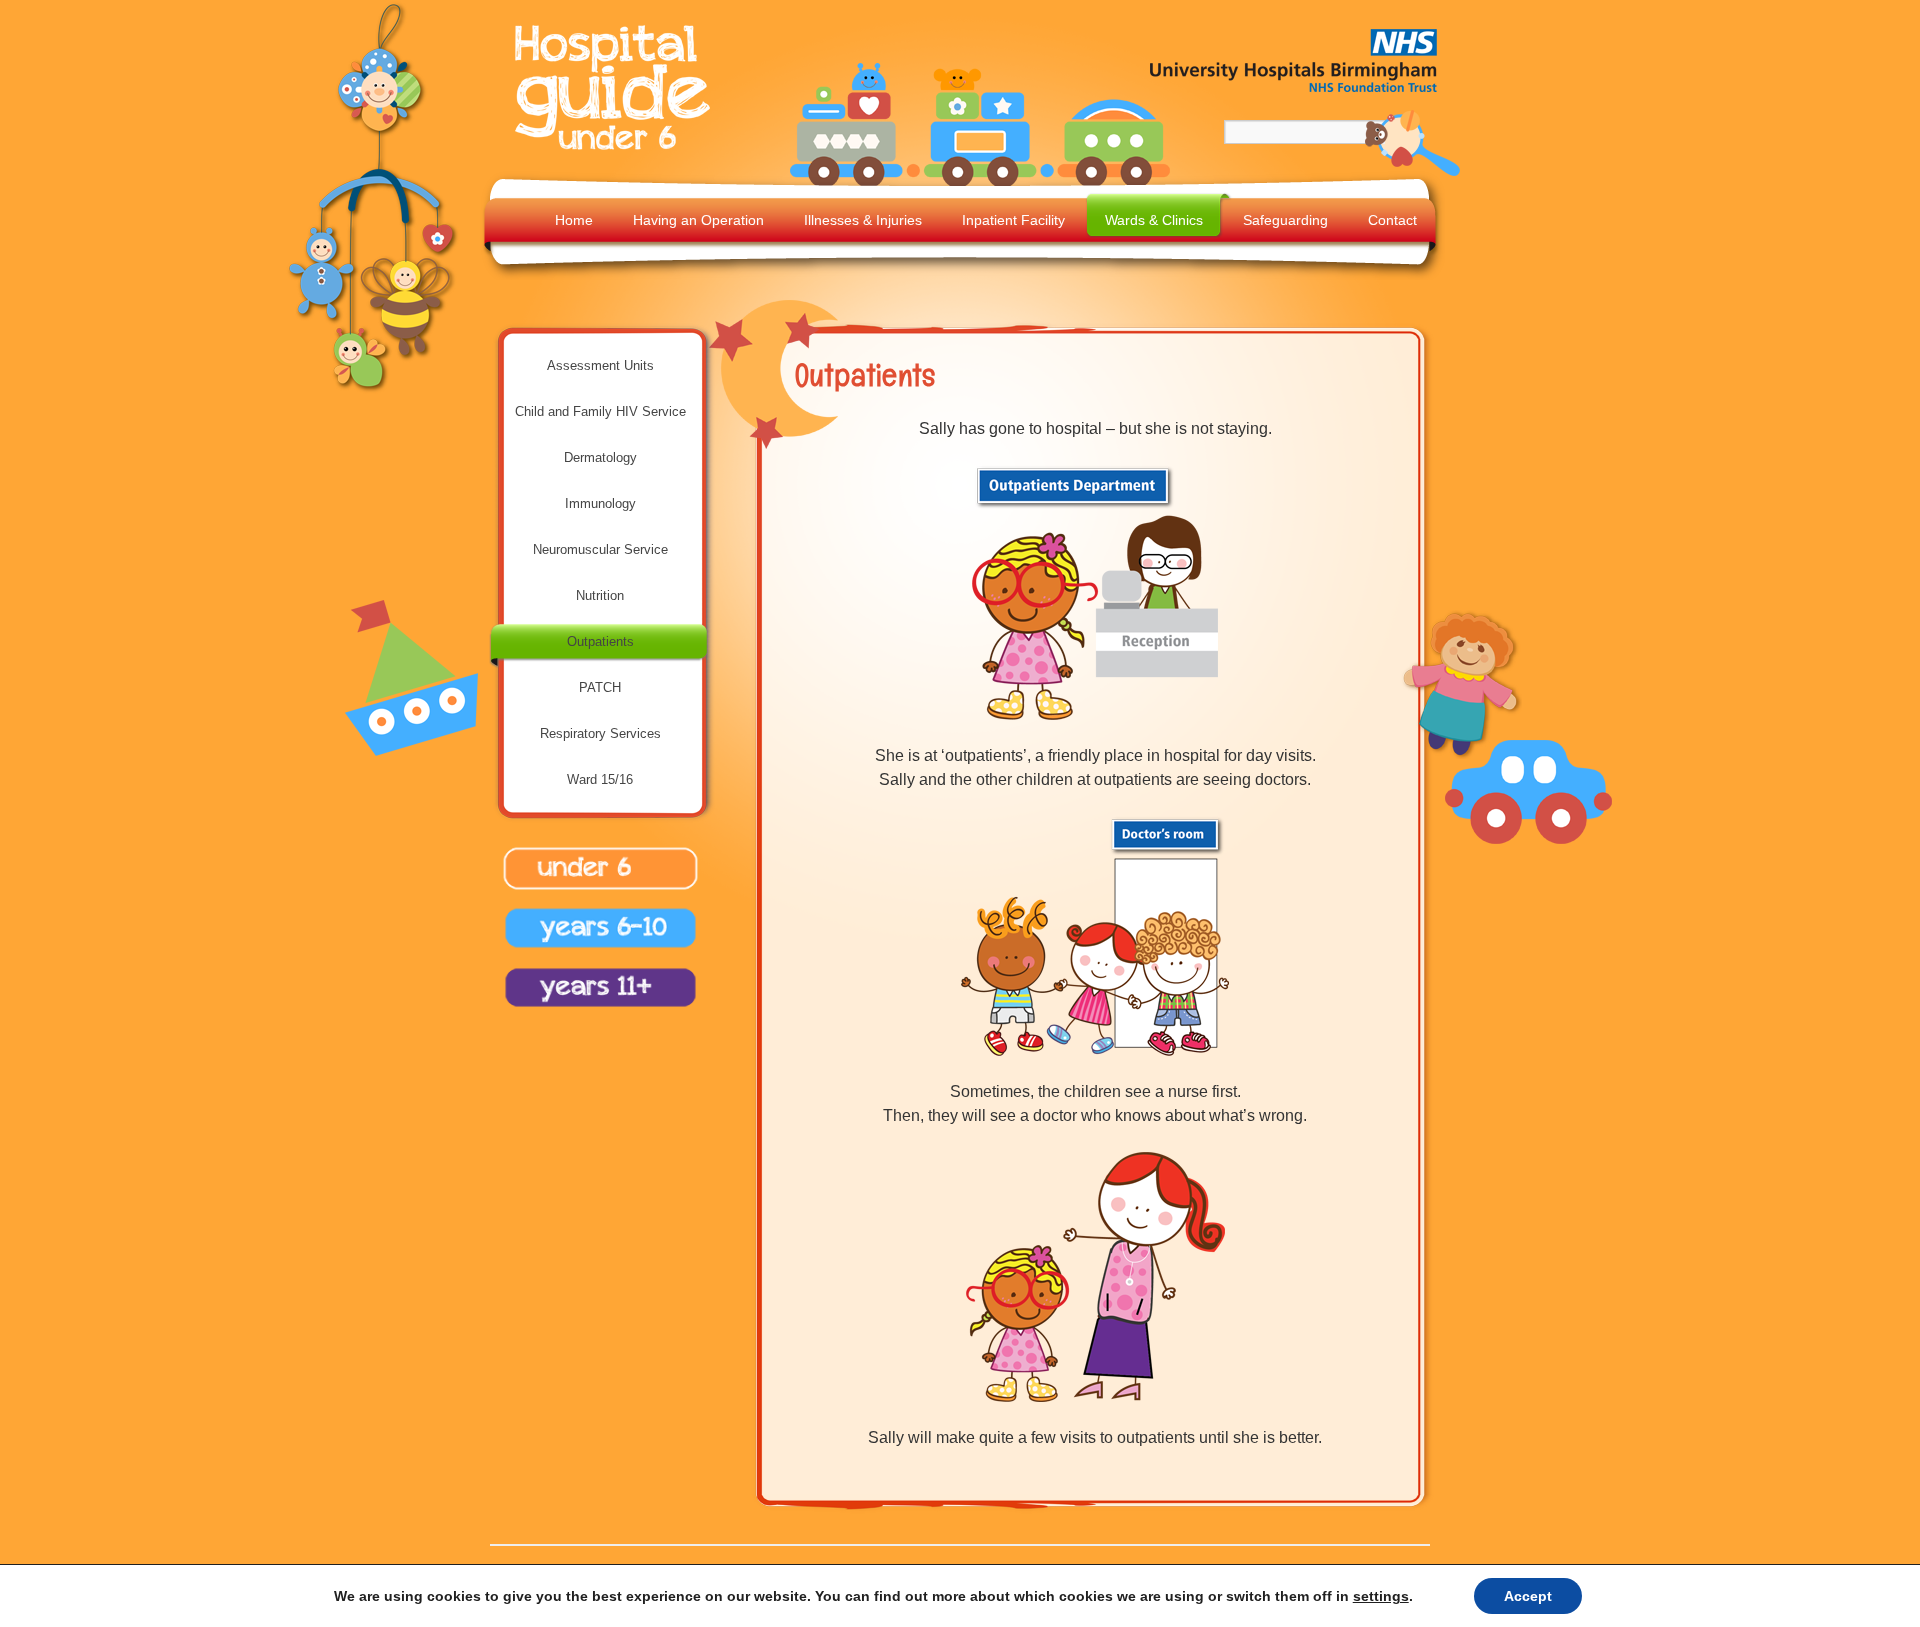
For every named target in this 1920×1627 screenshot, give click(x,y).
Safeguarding (1285, 220)
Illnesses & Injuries (863, 220)
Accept (1528, 1596)
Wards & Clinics (1154, 220)
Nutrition (600, 595)
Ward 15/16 (600, 779)
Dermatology (600, 457)
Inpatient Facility (1013, 220)
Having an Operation (698, 220)
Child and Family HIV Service (600, 411)
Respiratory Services (600, 733)
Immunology (600, 503)
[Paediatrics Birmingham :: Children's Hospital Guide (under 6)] (617, 152)
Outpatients (600, 641)
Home (574, 220)
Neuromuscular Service (600, 549)
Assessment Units (600, 365)
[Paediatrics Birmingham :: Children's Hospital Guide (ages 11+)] (594, 1010)
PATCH (600, 687)
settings (1381, 1596)
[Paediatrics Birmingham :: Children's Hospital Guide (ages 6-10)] (594, 951)
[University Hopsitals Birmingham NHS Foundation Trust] (1295, 96)
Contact (1392, 220)
